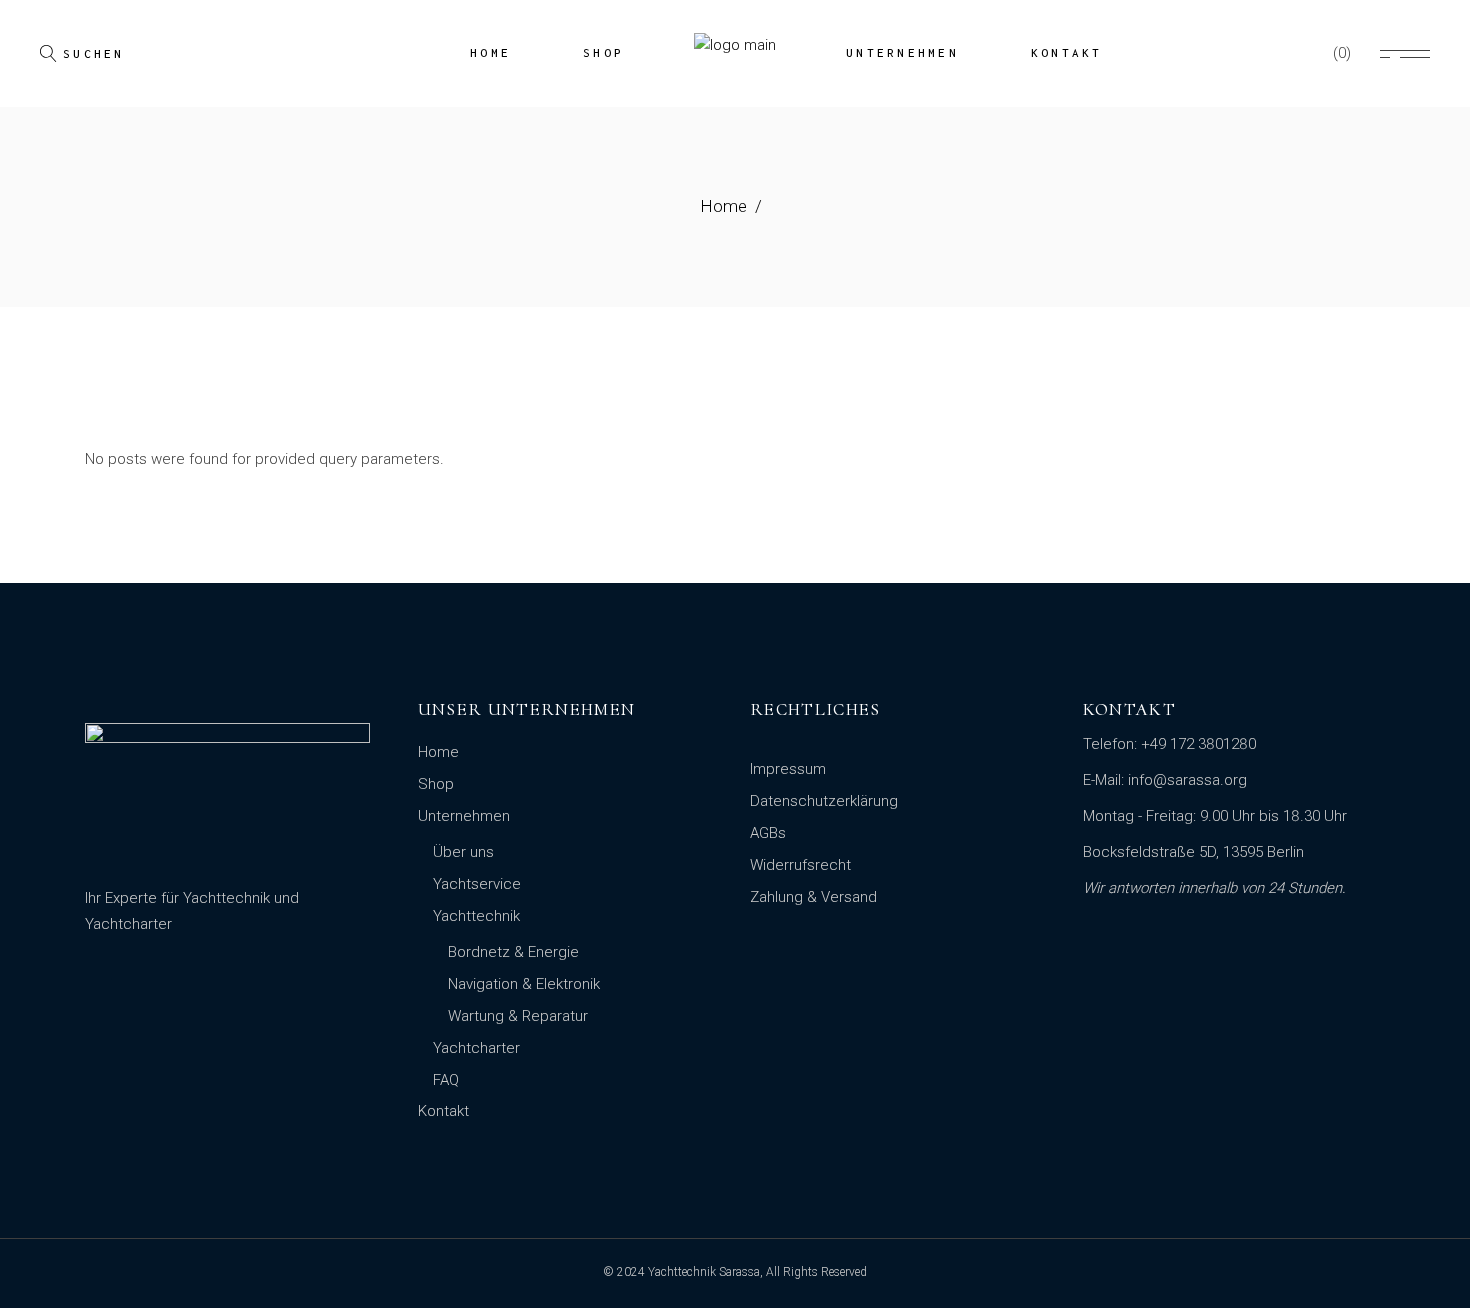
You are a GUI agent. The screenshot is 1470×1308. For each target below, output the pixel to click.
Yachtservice (477, 884)
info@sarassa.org (1187, 780)
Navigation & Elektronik (524, 984)
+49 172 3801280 (1198, 744)
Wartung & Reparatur (518, 1016)
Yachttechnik (476, 916)
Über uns (463, 852)
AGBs (768, 833)
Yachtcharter (476, 1048)
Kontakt (443, 1111)
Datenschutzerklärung (824, 801)
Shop (436, 784)
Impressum (788, 769)
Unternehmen (464, 816)
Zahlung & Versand (813, 897)
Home (438, 752)
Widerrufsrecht (800, 865)
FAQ (446, 1080)
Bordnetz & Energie (513, 952)
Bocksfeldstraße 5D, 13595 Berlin (1193, 852)
